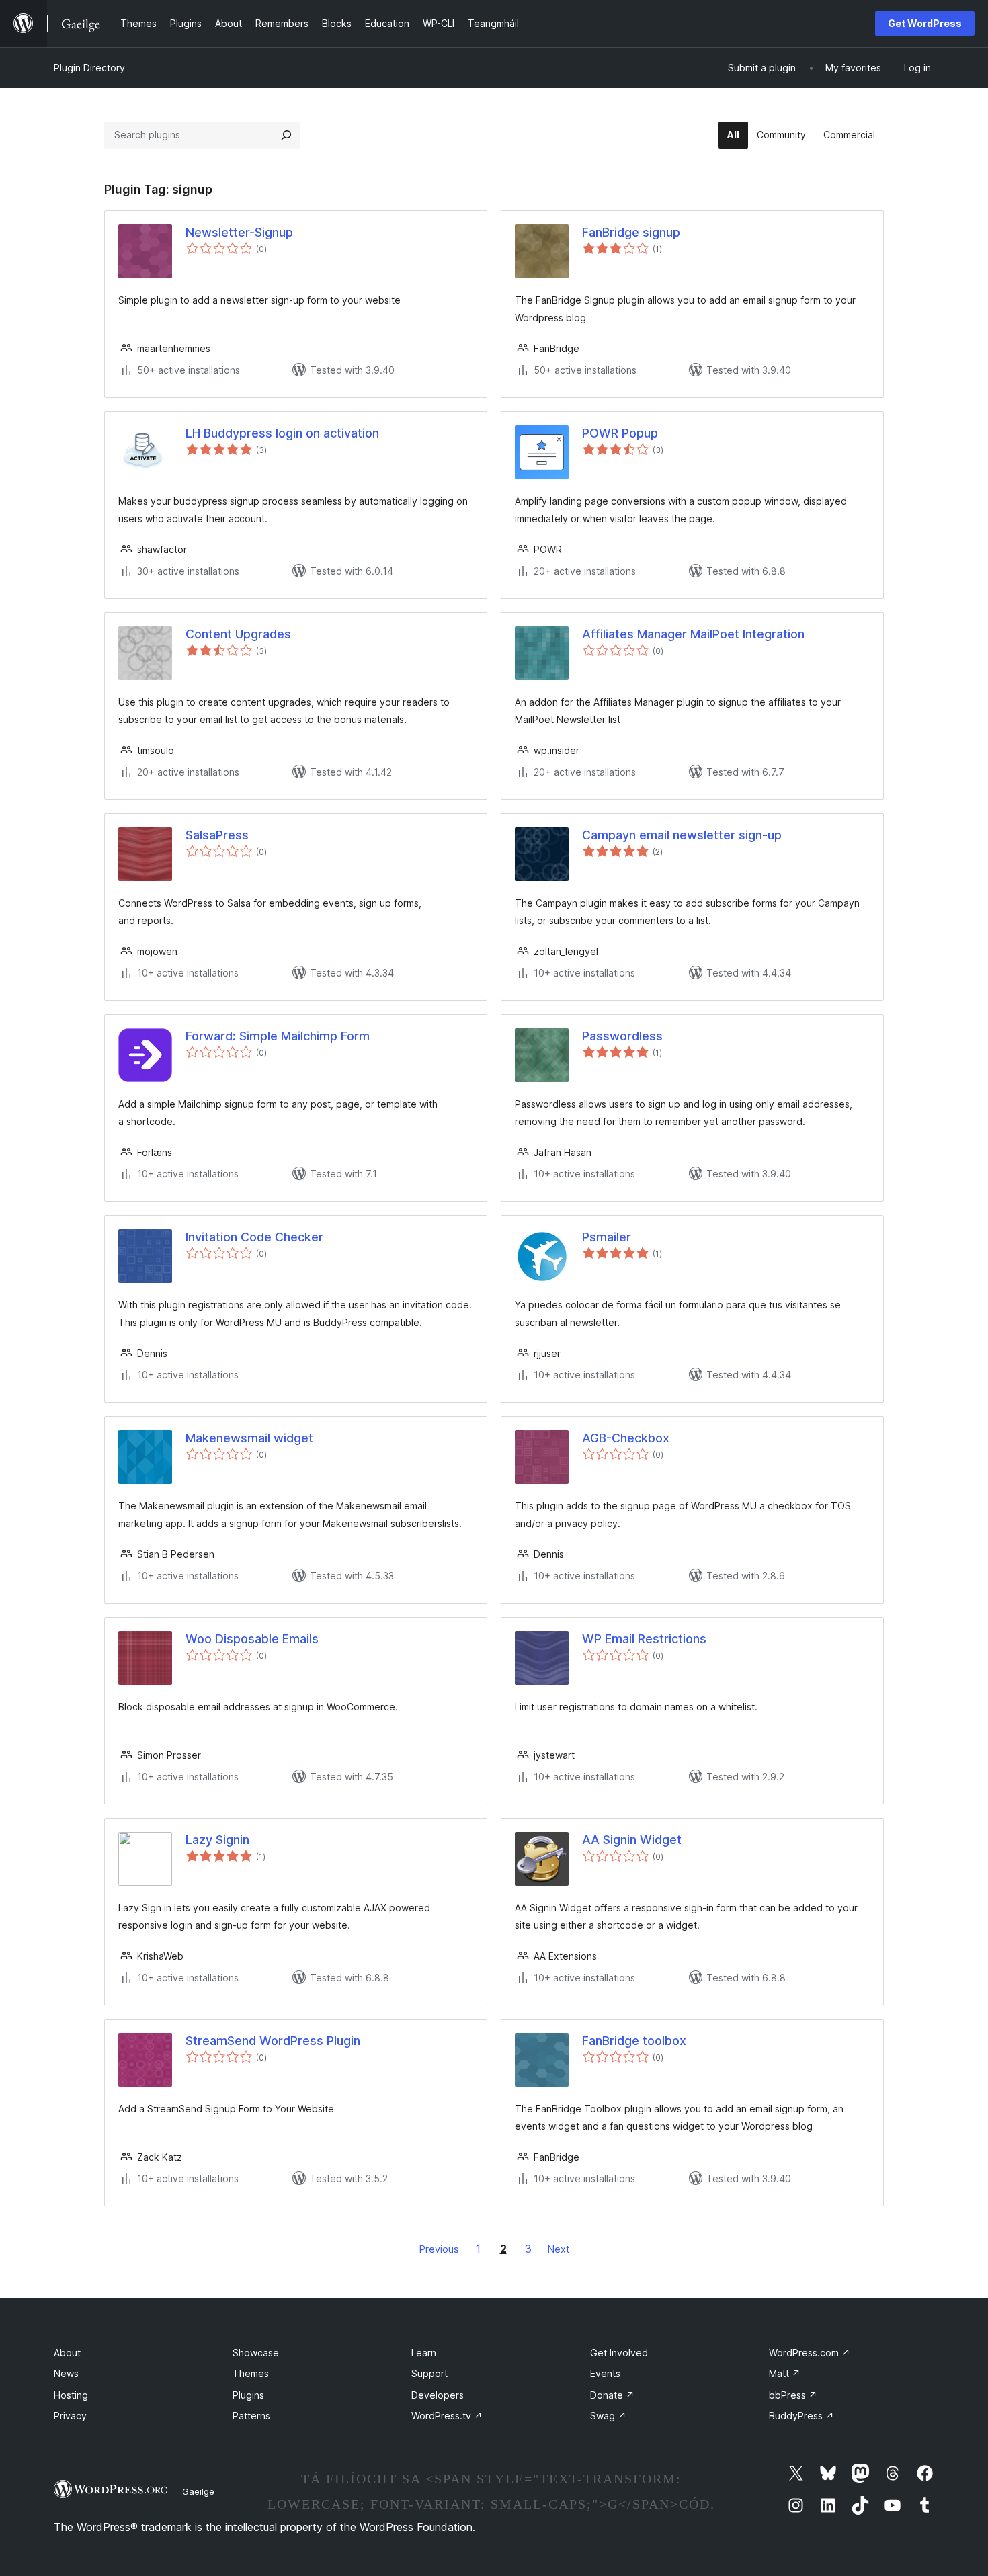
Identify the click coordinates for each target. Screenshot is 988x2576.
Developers (438, 2395)
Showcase (256, 2353)
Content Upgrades (238, 634)
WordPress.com (810, 2353)
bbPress (793, 2395)
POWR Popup (620, 433)
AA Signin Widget (632, 1840)
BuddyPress (801, 2416)
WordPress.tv (447, 2416)
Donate (612, 2395)
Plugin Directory (89, 68)
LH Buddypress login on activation (282, 433)
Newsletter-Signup (239, 232)
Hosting (71, 2395)
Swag (608, 2416)
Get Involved (619, 2353)
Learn (424, 2353)
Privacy (70, 2416)
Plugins (248, 2395)
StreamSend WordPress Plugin (273, 2041)
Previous (439, 2249)
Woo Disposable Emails (252, 1639)
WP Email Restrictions (644, 1639)
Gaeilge (198, 2491)
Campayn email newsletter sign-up (682, 835)
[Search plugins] (286, 135)
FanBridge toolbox (634, 2041)
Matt (785, 2373)
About (67, 2353)
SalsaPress (217, 835)
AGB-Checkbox (626, 1438)
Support (429, 2373)
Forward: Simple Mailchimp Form (278, 1036)
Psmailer (607, 1237)
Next (559, 2249)
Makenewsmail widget (249, 1438)
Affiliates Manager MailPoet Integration (693, 634)
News (66, 2373)
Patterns (251, 2416)
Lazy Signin (217, 1840)
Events (605, 2373)
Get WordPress (925, 23)
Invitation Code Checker (254, 1237)
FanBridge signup (631, 232)
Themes (251, 2373)
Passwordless (622, 1036)
